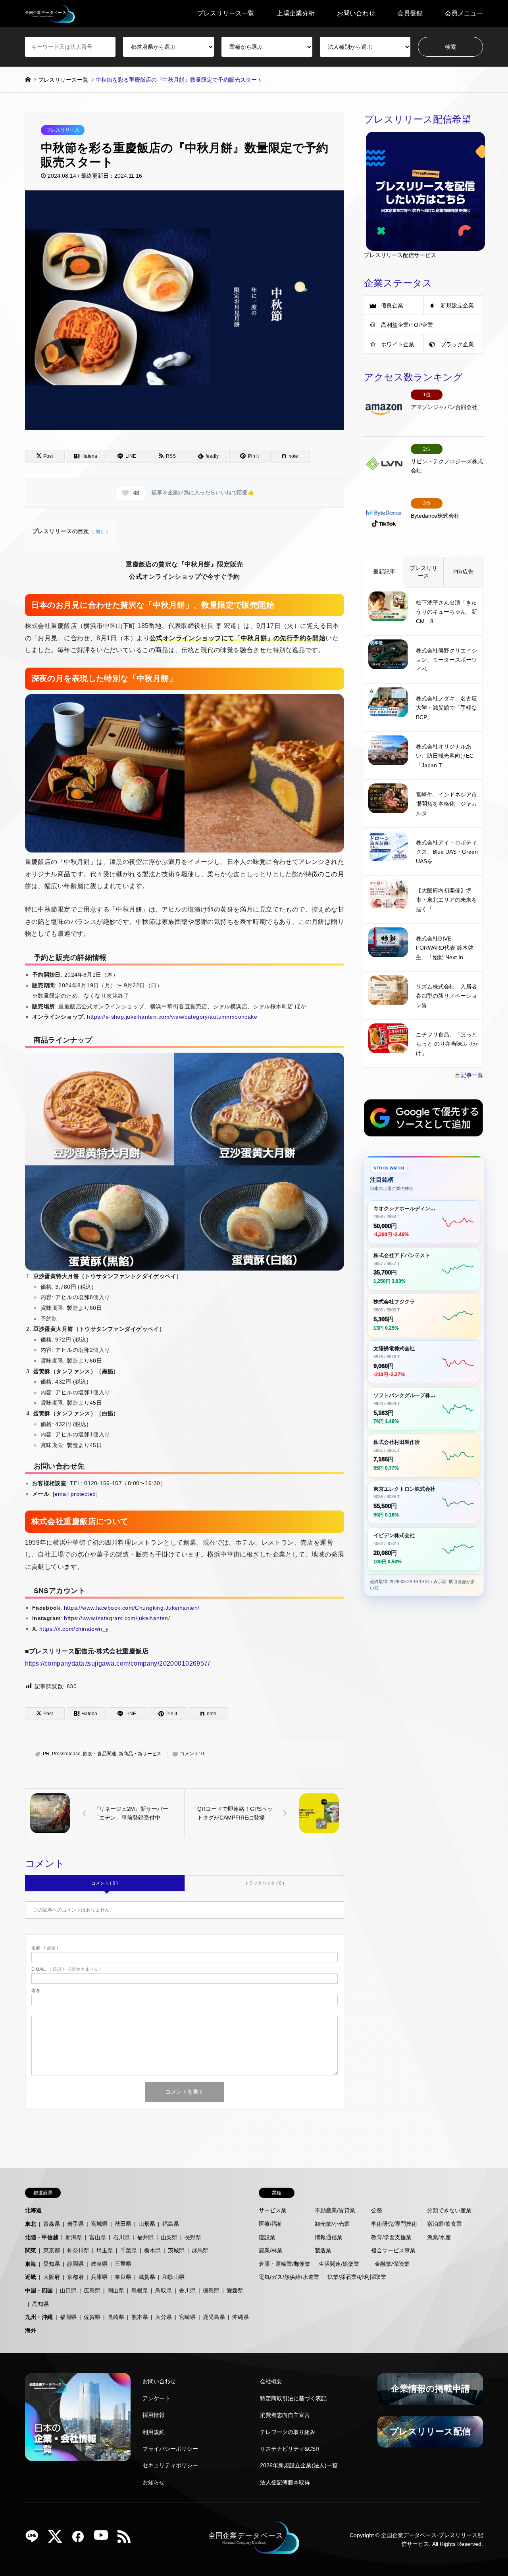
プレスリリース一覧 (226, 13)
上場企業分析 (296, 13)
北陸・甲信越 (42, 2237)
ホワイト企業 (398, 344)
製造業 (323, 2250)
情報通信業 (329, 2237)
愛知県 (52, 2264)
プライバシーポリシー (170, 2449)
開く (100, 532)
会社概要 (271, 2381)
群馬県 (200, 2250)
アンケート (156, 2398)
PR (46, 1754)
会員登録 (410, 13)
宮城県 (99, 2224)
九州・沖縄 (39, 2317)
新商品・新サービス (140, 1754)
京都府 (75, 2277)
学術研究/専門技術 (394, 2224)
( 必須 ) (45, 1948)
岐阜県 (99, 2264)
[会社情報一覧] (78, 2417)
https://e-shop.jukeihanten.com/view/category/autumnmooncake (172, 1017)
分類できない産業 (449, 2210)
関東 (31, 2250)
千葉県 (129, 2250)
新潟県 (74, 2237)
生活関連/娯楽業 (339, 2264)
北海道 (33, 2210)
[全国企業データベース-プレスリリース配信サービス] (50, 13)
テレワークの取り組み (288, 2432)
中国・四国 (39, 2290)
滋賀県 (147, 2277)
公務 (377, 2210)
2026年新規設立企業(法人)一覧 (299, 2465)
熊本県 (140, 2317)
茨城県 (176, 2250)
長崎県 (116, 2317)
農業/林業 (271, 2250)
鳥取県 (164, 2290)
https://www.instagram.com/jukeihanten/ (117, 1618)
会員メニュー (464, 13)
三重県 (123, 2264)
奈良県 (123, 2277)
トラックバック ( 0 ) (264, 1883)
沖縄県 (241, 2317)
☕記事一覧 (469, 1075)
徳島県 (211, 2290)
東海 (31, 2264)
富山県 (98, 2237)
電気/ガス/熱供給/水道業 (289, 2277)
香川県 (187, 2290)
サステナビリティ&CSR (290, 2449)
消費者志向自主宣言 (285, 2415)
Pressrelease (66, 1754)
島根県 (140, 2290)
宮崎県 (187, 2317)
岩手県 (75, 2224)
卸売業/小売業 (332, 2224)
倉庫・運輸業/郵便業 (285, 2264)
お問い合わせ (356, 13)
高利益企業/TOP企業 (407, 325)
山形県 (147, 2224)
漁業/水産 (439, 2237)
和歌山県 (173, 2277)
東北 (31, 2224)
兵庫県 (99, 2277)
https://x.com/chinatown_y (74, 1629)
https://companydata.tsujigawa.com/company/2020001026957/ (117, 1663)
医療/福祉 (271, 2224)
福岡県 (68, 2317)
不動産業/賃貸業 (335, 2210)
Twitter (58, 2539)
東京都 (52, 2250)
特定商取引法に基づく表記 (293, 2398)
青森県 (52, 2224)
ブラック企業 (457, 344)
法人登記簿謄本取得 (285, 2482)
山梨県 (169, 2237)
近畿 (31, 2277)
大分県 (164, 2317)
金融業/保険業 (392, 2264)
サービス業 (273, 2210)
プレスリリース (63, 130)
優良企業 (392, 305)
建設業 (267, 2237)
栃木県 (152, 2250)
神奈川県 (78, 2250)
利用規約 (154, 2432)
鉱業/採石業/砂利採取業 (357, 2277)
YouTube (104, 2539)
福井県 (145, 2237)
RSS (127, 2539)
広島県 (92, 2290)
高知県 (40, 2304)
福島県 (171, 2224)
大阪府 (52, 2277)
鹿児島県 (214, 2317)
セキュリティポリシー (170, 2465)
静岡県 (75, 2264)
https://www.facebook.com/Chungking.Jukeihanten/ (132, 1608)
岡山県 (116, 2290)
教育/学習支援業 (391, 2237)
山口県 (68, 2290)
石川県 (121, 2237)
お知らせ (154, 2482)
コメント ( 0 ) (105, 1883)
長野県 (193, 2237)
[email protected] (75, 1494)
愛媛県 (235, 2290)
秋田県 (123, 2224)
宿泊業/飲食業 (444, 2224)
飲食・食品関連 (100, 1754)
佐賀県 (92, 2317)
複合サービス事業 (393, 2250)
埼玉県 (105, 2250)
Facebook (81, 2539)
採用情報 (154, 2415)
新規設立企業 (457, 305)
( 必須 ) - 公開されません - (66, 1969)
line (35, 2539)
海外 (31, 2330)
